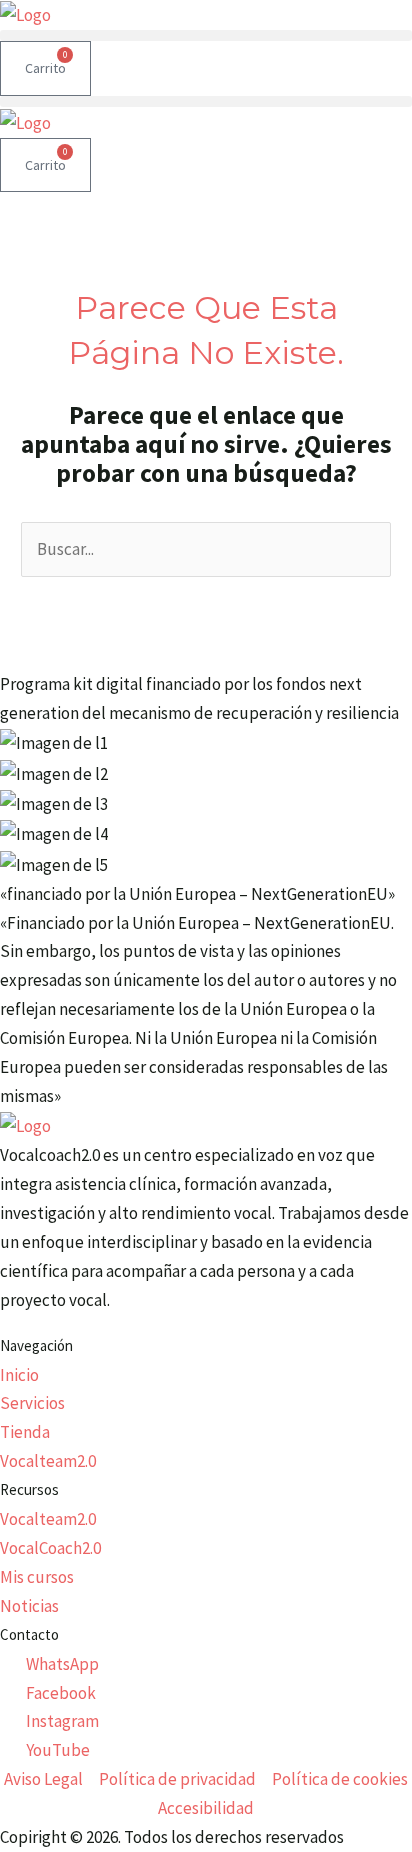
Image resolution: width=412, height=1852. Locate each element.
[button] (206, 35)
